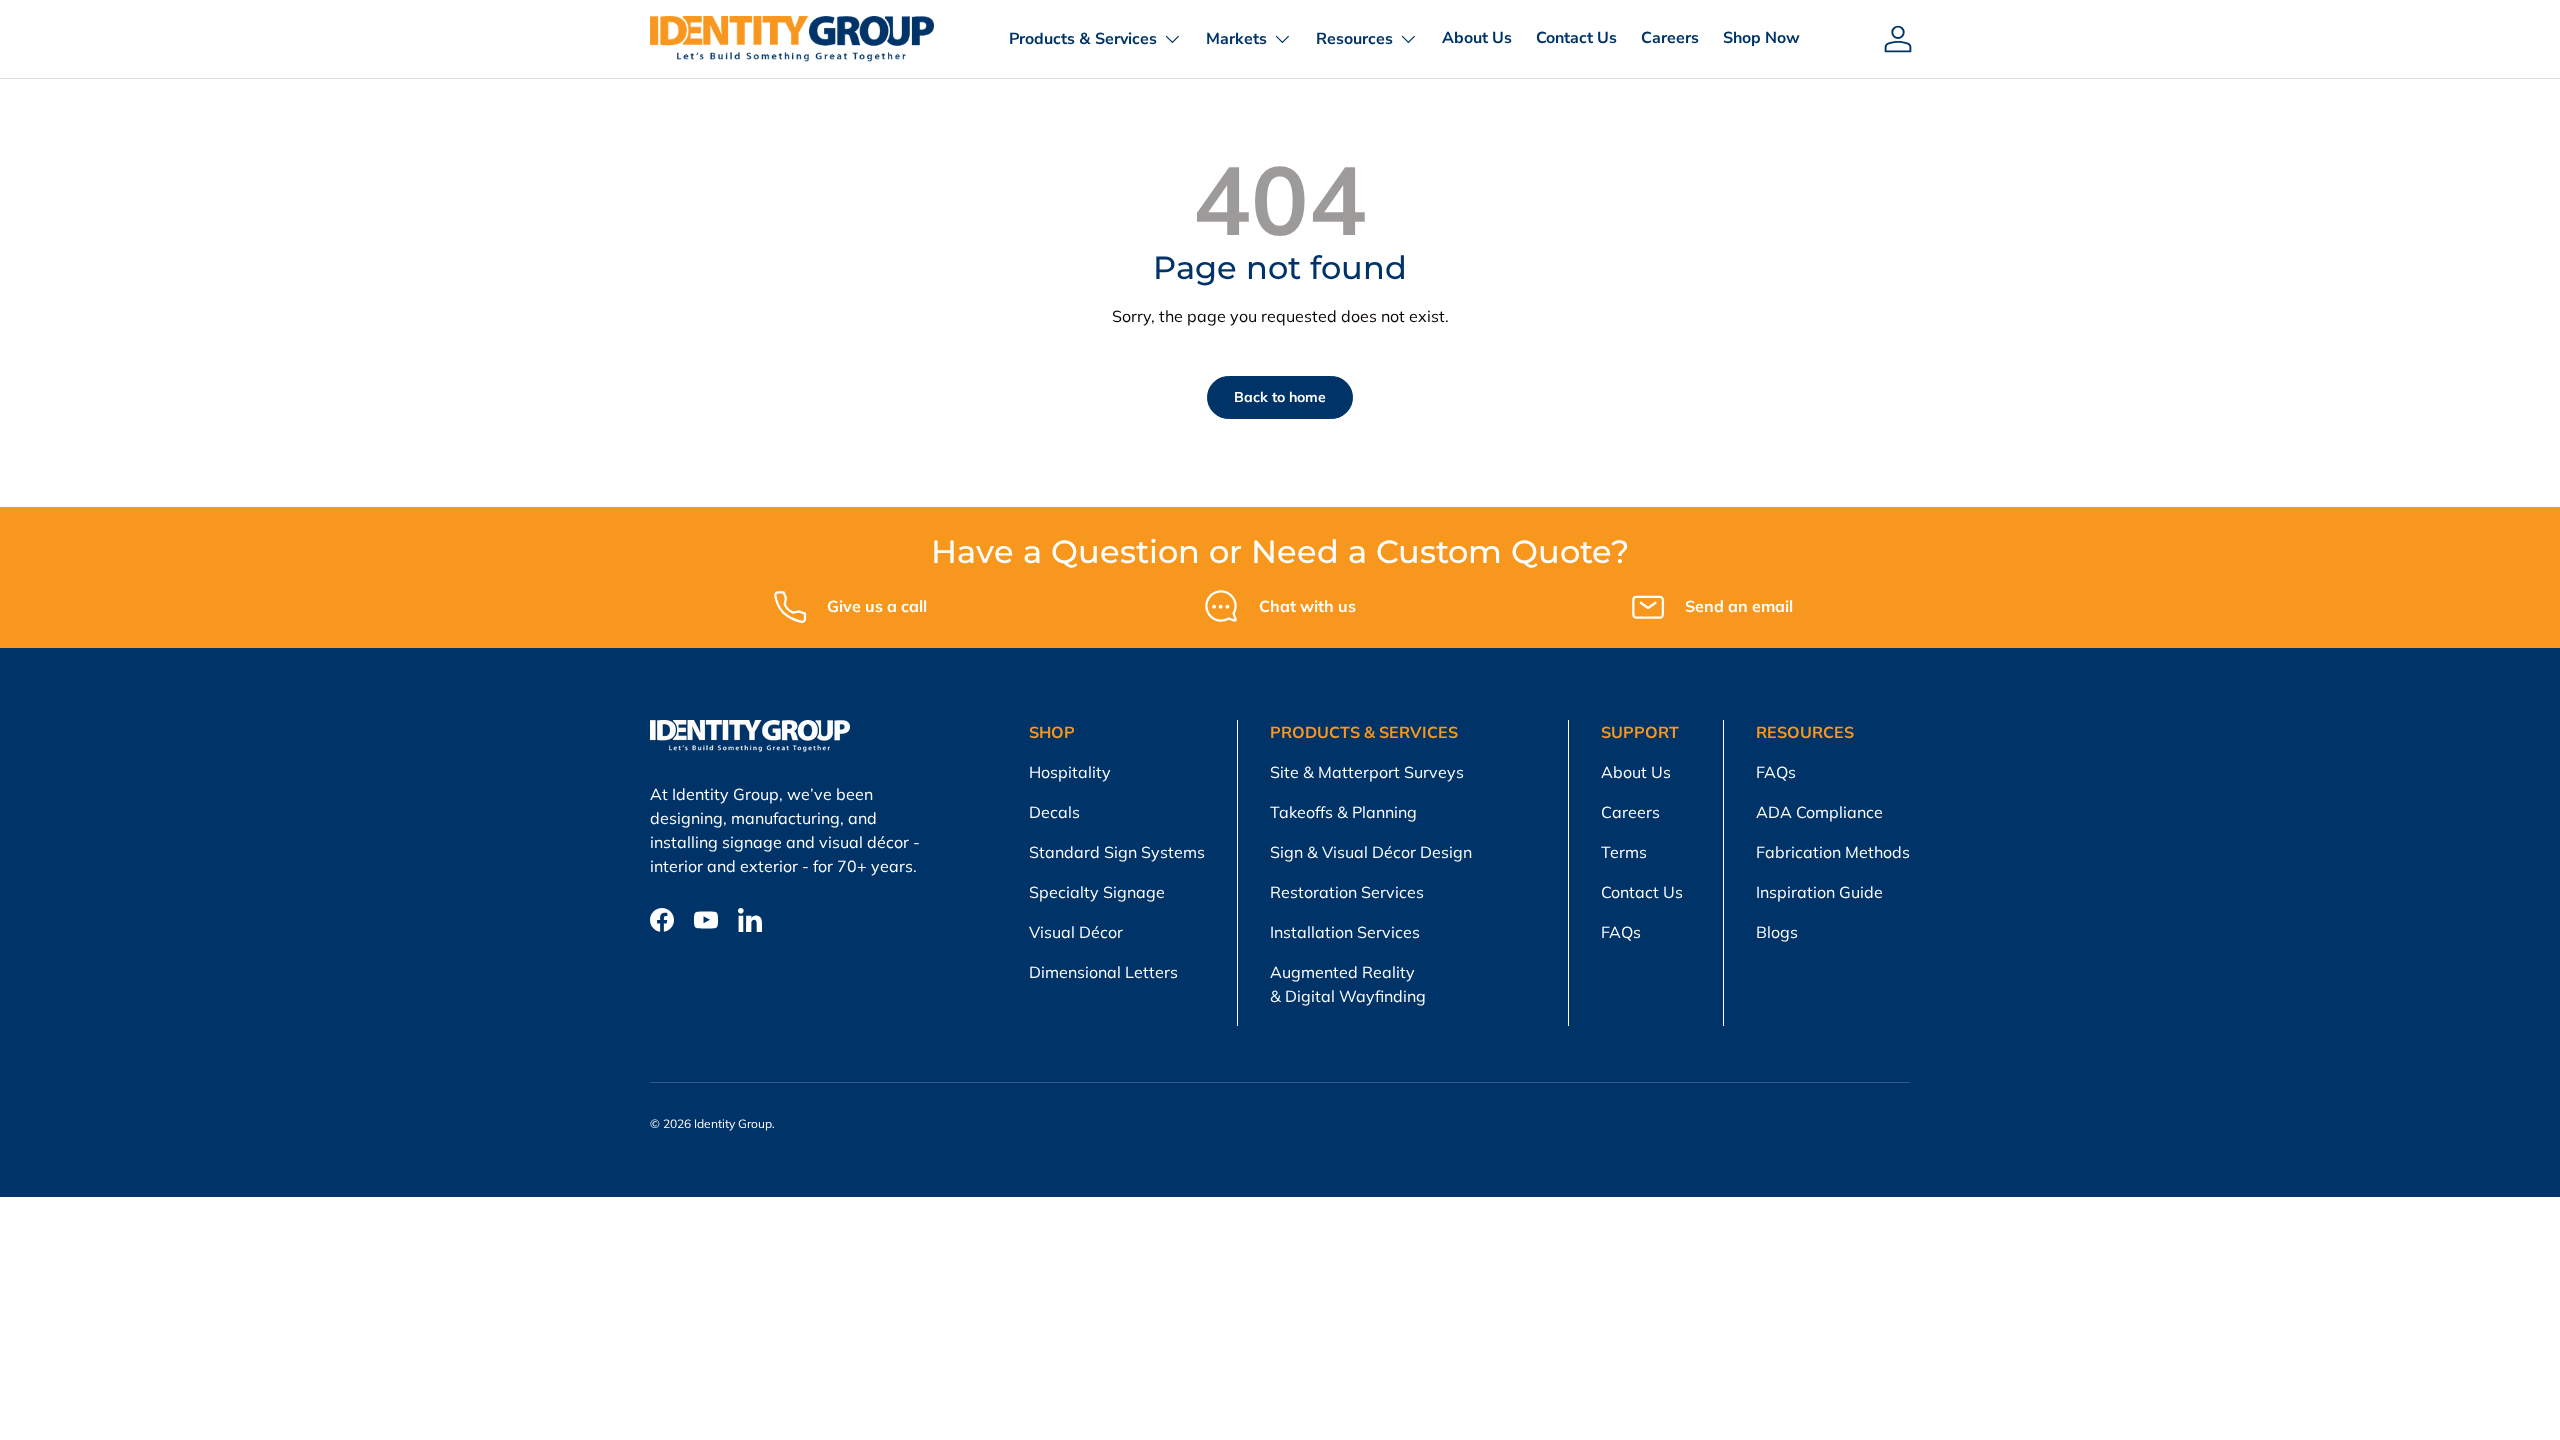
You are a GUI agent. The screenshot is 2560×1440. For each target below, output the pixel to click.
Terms (1624, 852)
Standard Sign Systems (1117, 852)
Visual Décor (1076, 932)
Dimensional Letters (1103, 972)
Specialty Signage (1097, 892)
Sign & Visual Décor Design (1371, 852)
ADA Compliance (1819, 812)
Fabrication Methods (1833, 852)
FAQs (1621, 932)
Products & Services (1083, 39)
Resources (1354, 39)
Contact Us (1576, 38)
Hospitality (1070, 772)
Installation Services (1345, 932)
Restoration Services (1347, 892)
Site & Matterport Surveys (1367, 772)
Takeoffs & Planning (1343, 812)
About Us (1477, 38)
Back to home (1280, 397)
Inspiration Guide (1819, 892)
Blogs (1777, 932)
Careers (1670, 38)
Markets (1236, 39)
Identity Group (733, 1123)
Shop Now (1761, 38)
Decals (1054, 812)
